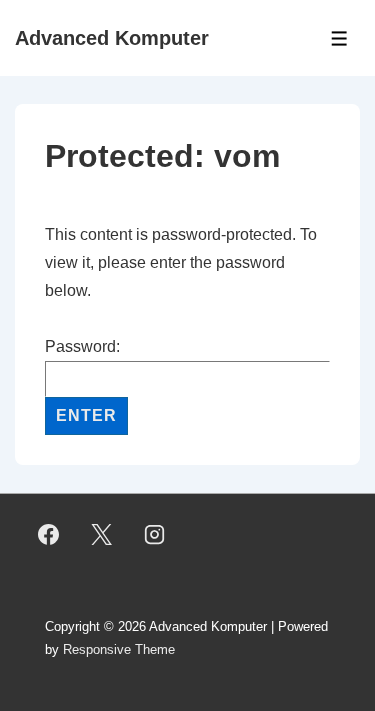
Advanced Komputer (112, 38)
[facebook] (49, 535)
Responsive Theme (119, 649)
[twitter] (102, 535)
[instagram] (155, 535)
